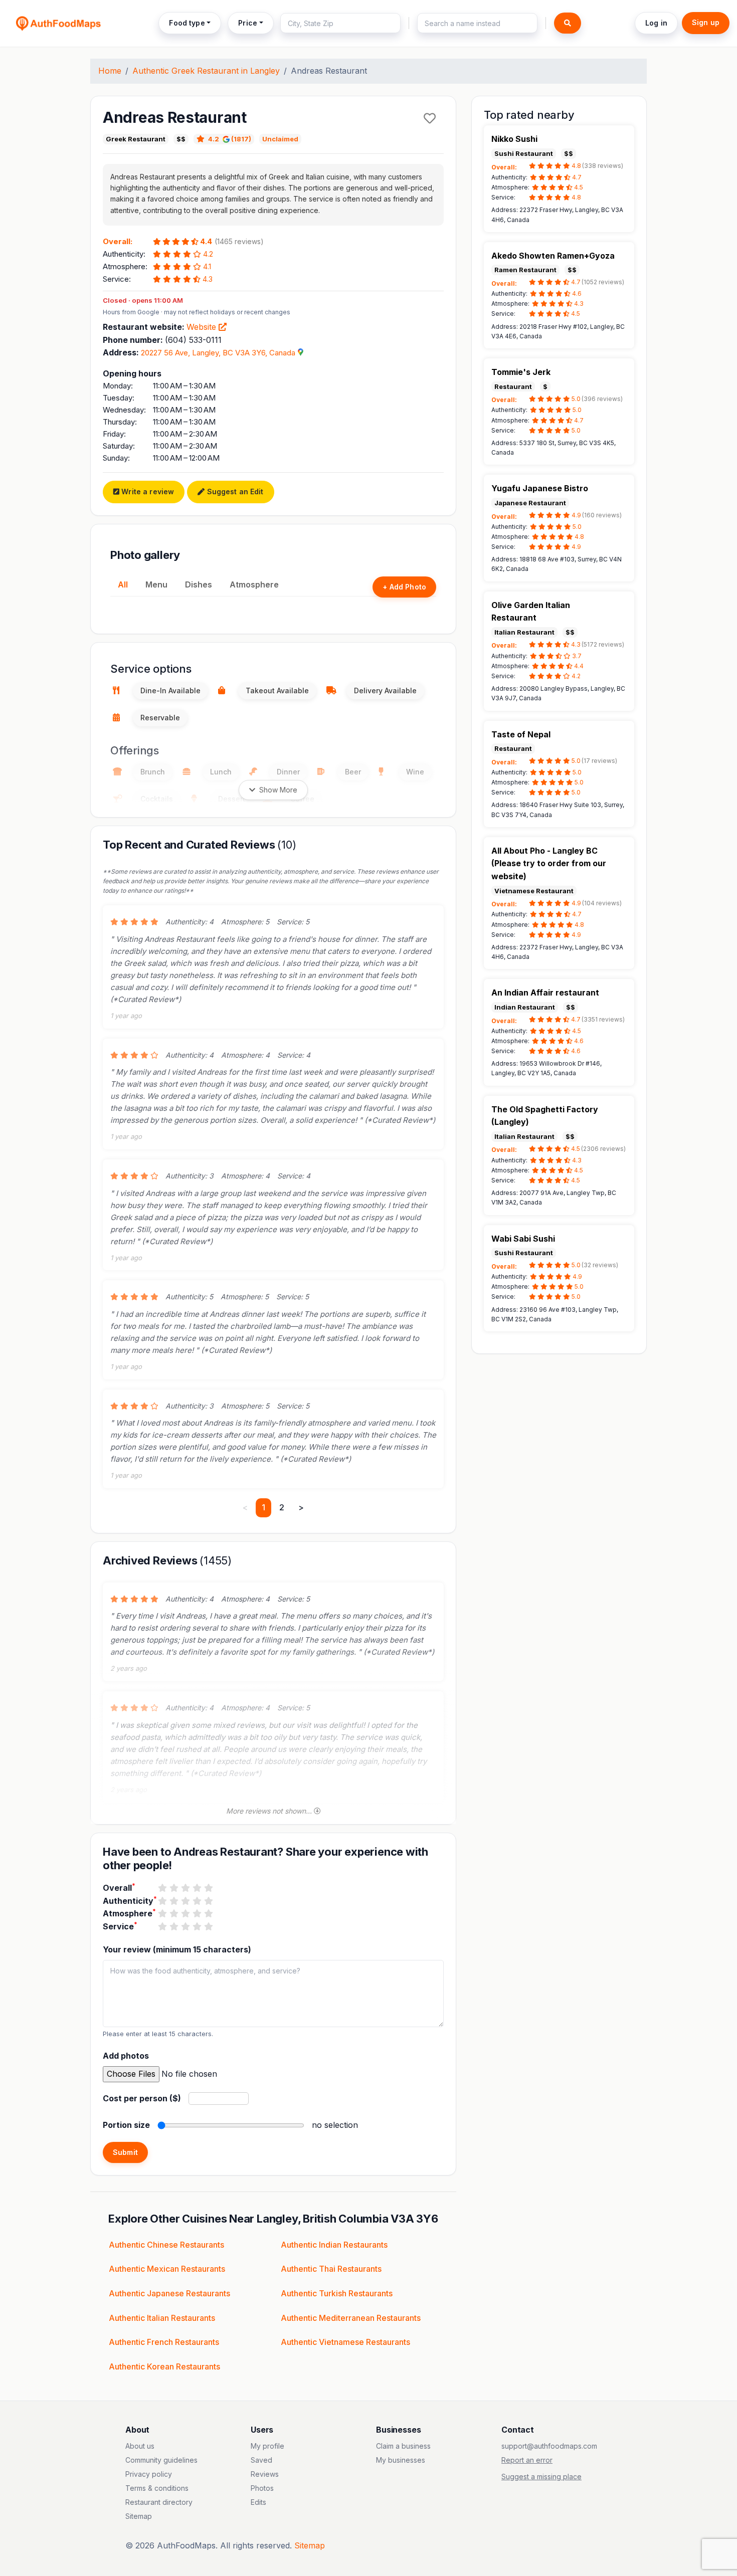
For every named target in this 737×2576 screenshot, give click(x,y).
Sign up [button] (706, 22)
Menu (156, 584)
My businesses (401, 2460)
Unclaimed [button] (280, 139)
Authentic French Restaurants (164, 2342)
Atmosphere (254, 584)
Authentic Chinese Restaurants (166, 2245)
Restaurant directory (159, 2502)
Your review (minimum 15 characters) (177, 1949)
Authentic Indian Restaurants (334, 2245)
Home (110, 71)
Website (203, 327)
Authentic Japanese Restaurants (169, 2293)
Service (120, 1926)
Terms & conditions (157, 2488)
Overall (119, 1887)
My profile (267, 2446)
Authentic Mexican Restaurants (167, 2269)
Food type (187, 23)
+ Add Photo (404, 587)
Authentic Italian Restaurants (162, 2318)
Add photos (126, 2056)
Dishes (199, 584)
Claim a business (403, 2446)
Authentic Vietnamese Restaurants (345, 2342)
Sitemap (139, 2516)
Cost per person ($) (142, 2098)
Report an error (527, 2460)
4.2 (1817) (230, 139)
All (123, 584)
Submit (125, 2152)
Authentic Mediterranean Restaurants (351, 2318)
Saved (261, 2460)
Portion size (126, 2125)
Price (248, 23)
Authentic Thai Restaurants (331, 2269)
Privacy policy (149, 2474)
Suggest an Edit (234, 491)
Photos (262, 2488)
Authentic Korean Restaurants (164, 2366)
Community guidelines (161, 2460)
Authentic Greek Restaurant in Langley (206, 71)
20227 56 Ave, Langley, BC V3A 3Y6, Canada (218, 353)
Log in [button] (656, 23)
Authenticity (130, 1900)
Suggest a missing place (541, 2476)
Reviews (265, 2474)
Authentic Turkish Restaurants (337, 2293)
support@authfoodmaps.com (549, 2446)
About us (140, 2446)
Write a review (147, 491)
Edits (258, 2502)
